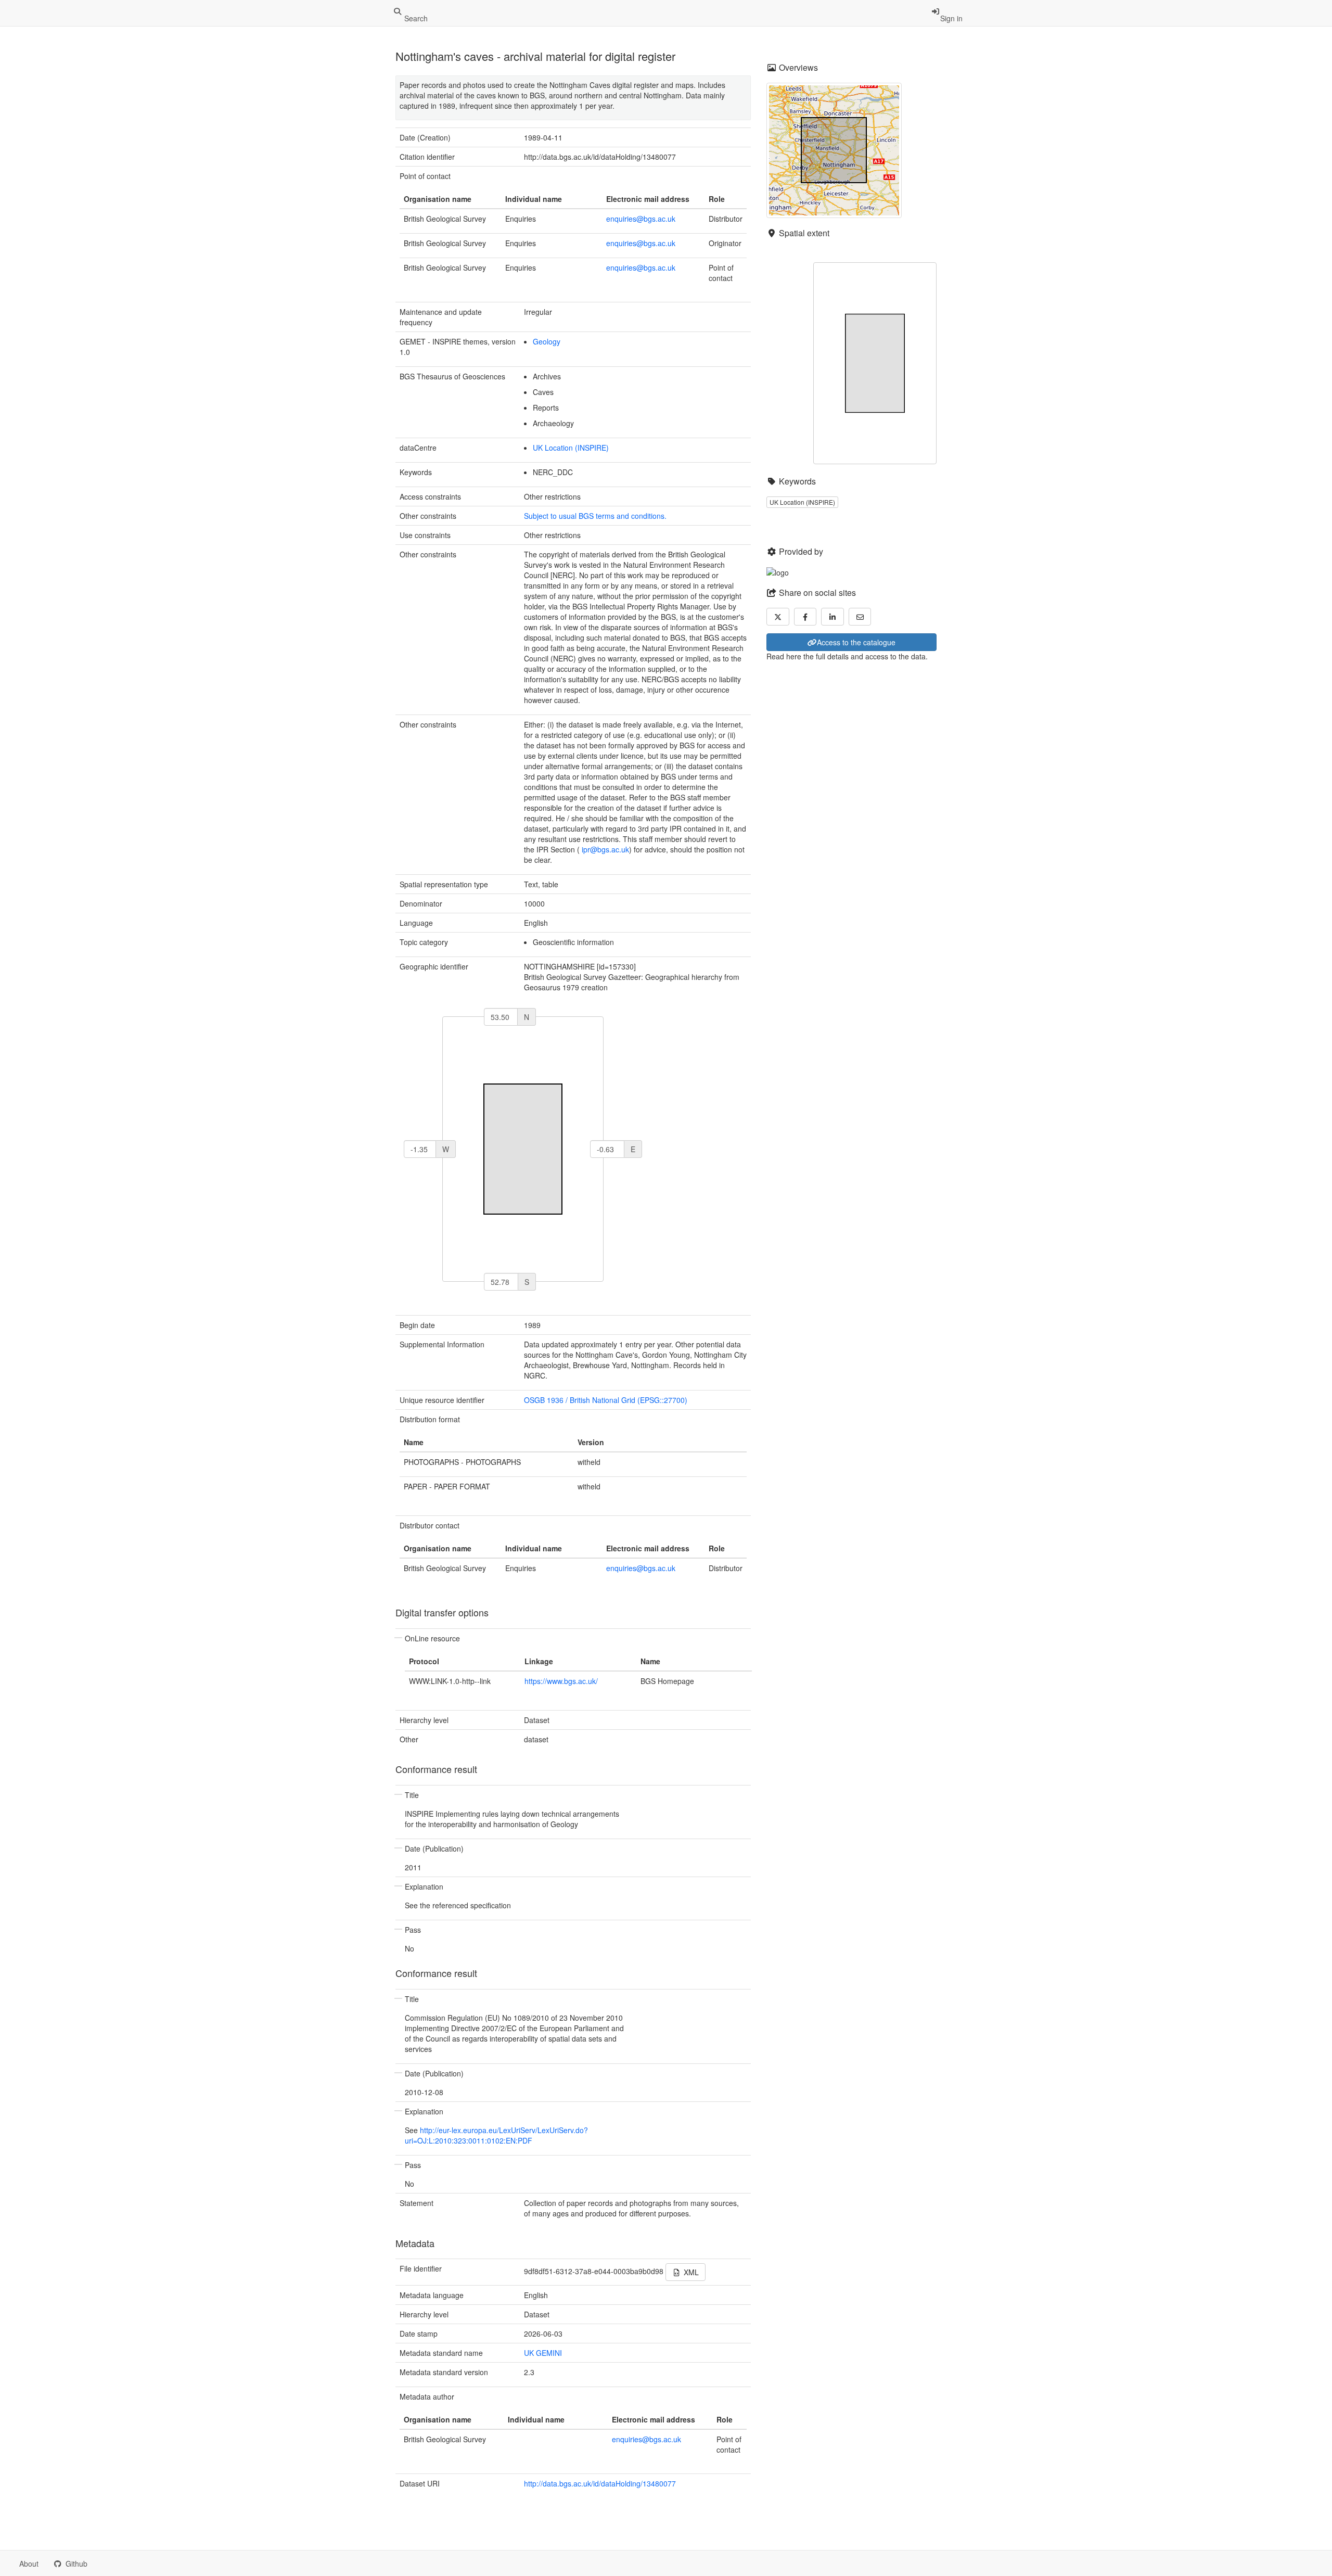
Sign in (951, 18)
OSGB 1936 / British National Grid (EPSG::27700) (606, 1400)
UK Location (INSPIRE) (571, 448)
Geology (547, 341)
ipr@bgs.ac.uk (605, 849)
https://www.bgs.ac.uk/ (561, 1681)
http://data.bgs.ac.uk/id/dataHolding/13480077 (600, 2483)
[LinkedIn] (832, 617)
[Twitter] (778, 617)
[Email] (860, 617)
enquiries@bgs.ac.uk (641, 219)
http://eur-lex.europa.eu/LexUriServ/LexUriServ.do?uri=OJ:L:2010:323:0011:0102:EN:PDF (496, 2135)
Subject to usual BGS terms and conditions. (595, 516)
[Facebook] (805, 617)
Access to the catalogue (856, 642)
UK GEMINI (543, 2353)
